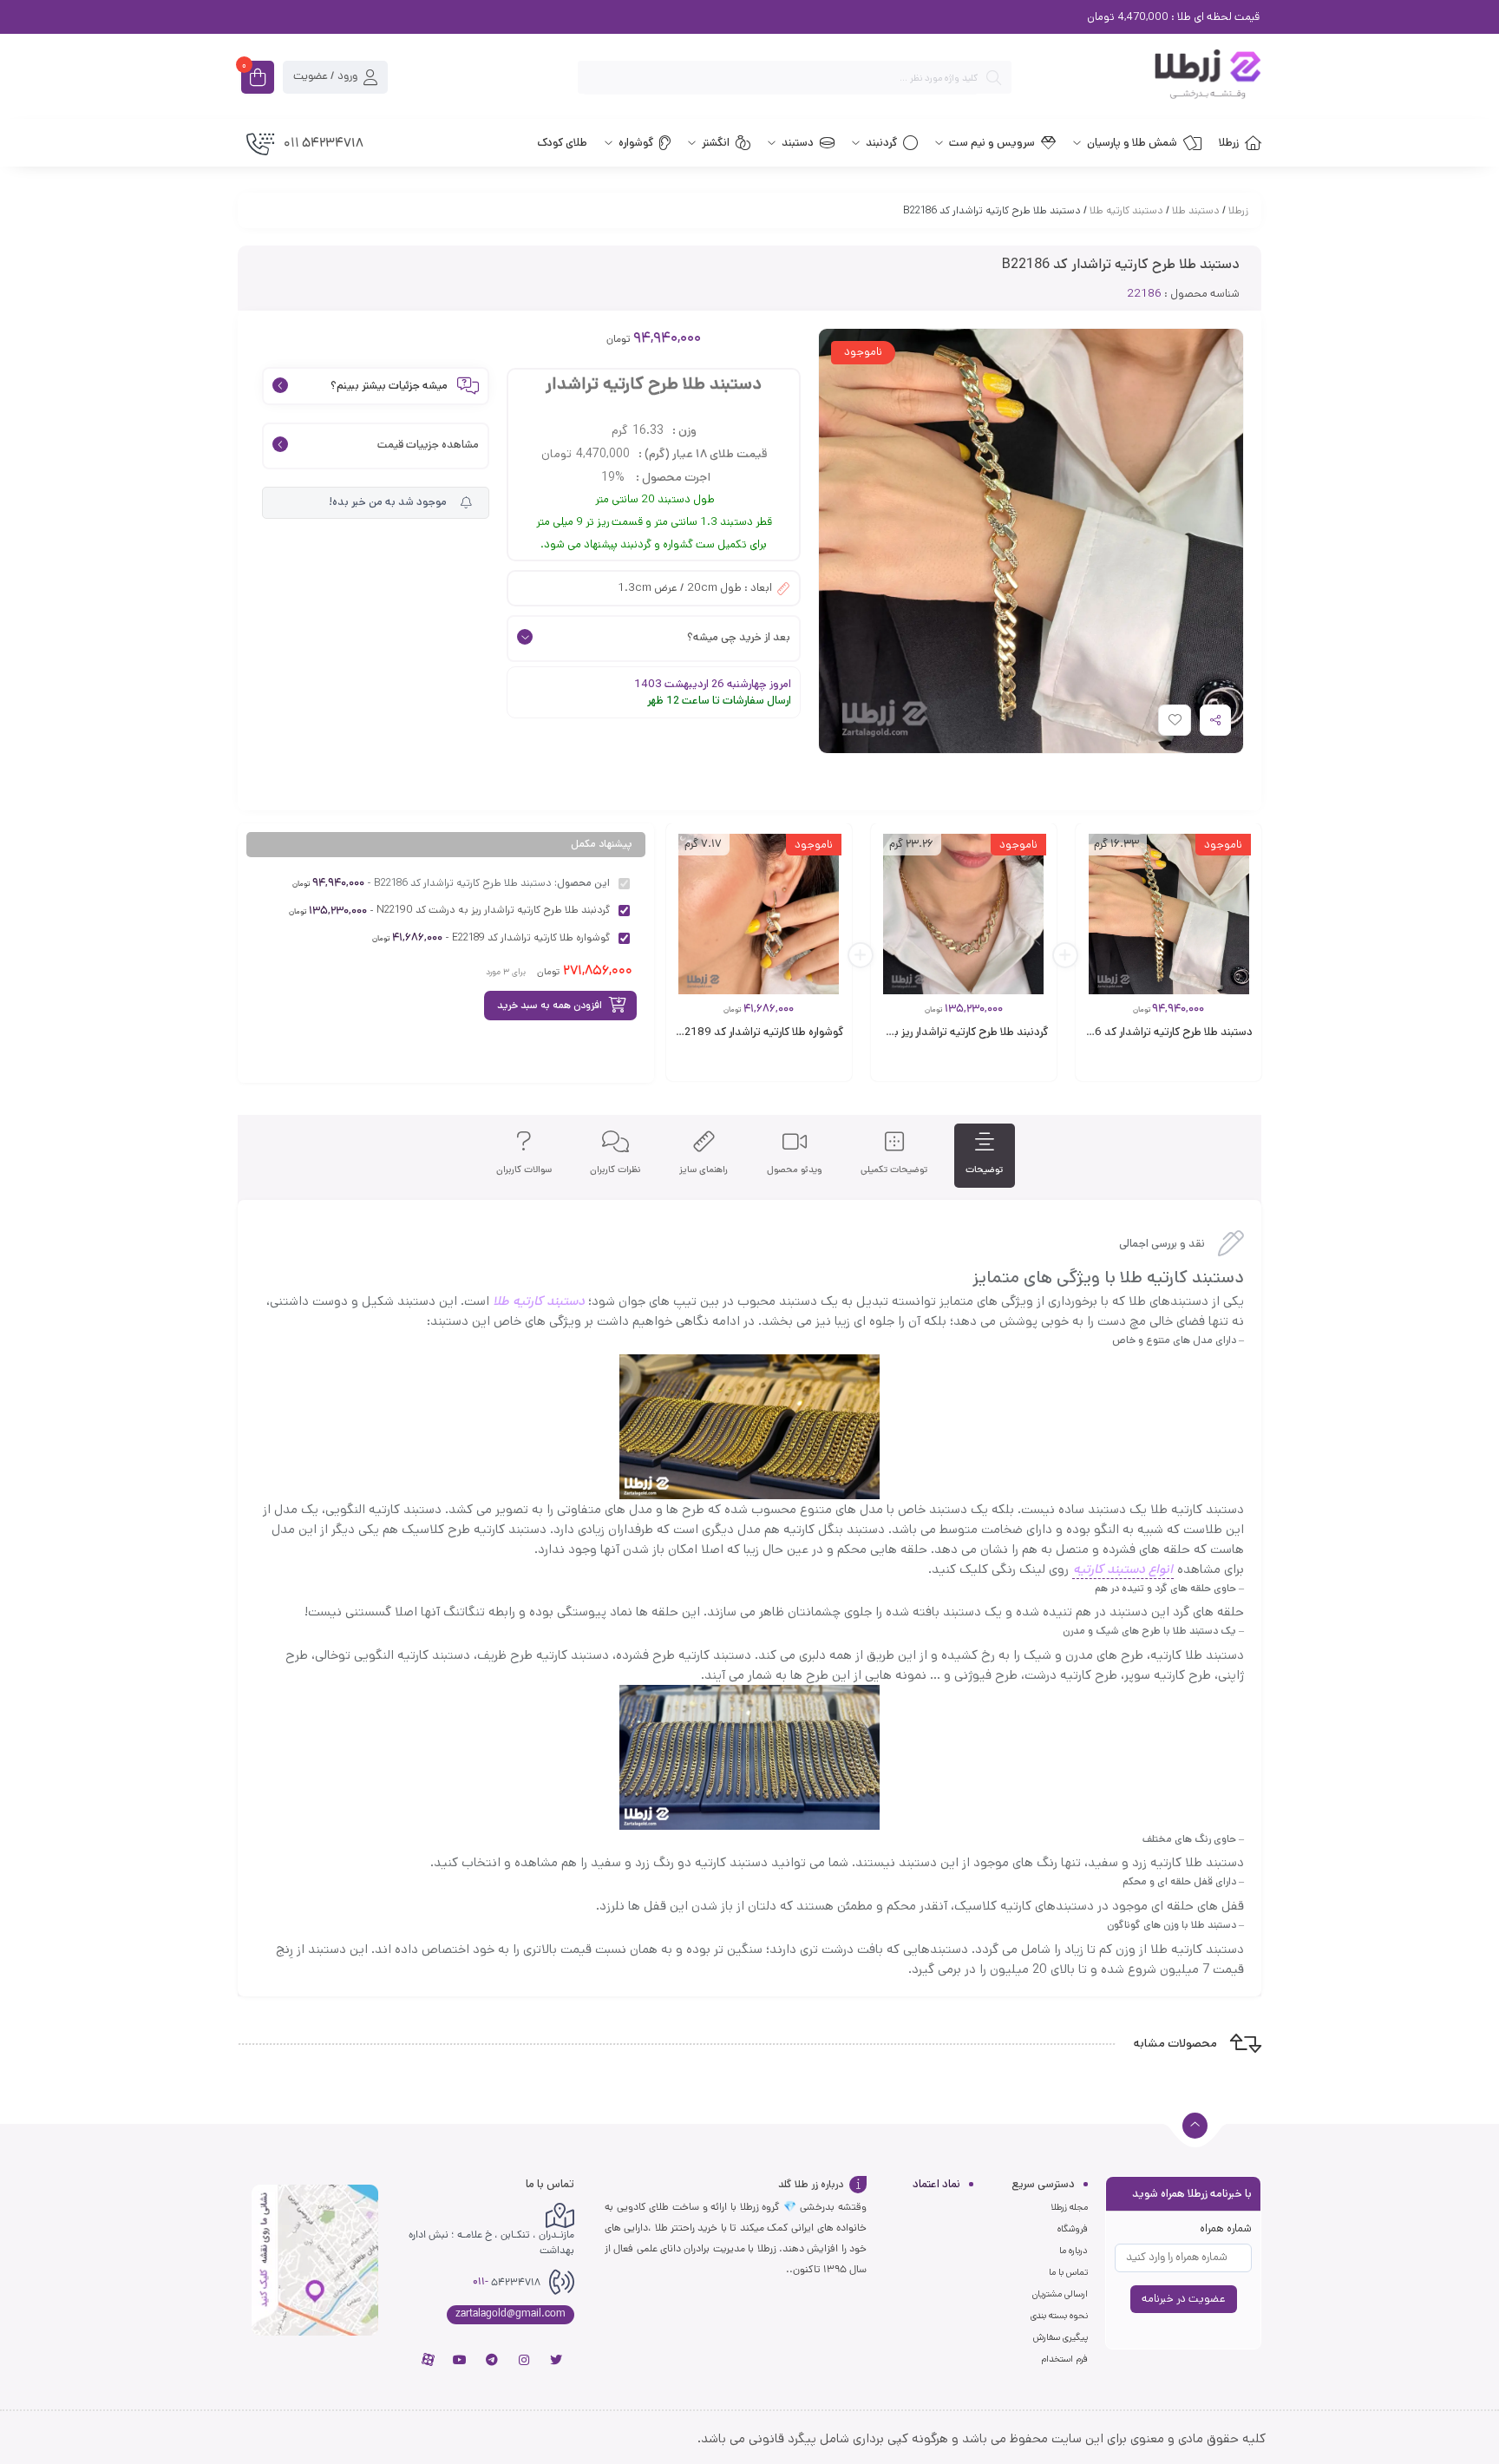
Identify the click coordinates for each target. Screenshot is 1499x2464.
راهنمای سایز (704, 1170)
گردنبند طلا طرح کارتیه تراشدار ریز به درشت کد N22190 (924, 1032)
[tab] (984, 1156)
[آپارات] (428, 2360)
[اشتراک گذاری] (1215, 720)
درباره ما (1074, 2251)
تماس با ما (1068, 2272)
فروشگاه (1073, 2229)
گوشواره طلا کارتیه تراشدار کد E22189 (758, 1032)
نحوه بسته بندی (1059, 2316)
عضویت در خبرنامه (1184, 2299)
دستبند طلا (1196, 210)
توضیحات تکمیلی (894, 1170)
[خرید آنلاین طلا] (1145, 77)
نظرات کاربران (615, 1170)
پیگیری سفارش (1060, 2337)
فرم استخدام (1064, 2359)
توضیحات (984, 1170)
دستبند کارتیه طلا (1126, 210)
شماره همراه (1226, 2228)
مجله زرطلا (1069, 2207)
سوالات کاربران (524, 1170)
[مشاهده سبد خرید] (258, 79)
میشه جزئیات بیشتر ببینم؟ (389, 387)
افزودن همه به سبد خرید (550, 1005)
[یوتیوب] (460, 2360)
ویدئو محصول (795, 1170)
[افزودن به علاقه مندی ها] (1158, 1069)
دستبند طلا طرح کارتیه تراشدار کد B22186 (1157, 1032)
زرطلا (1238, 210)
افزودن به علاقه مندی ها (1159, 724)
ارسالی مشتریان (1060, 2294)
